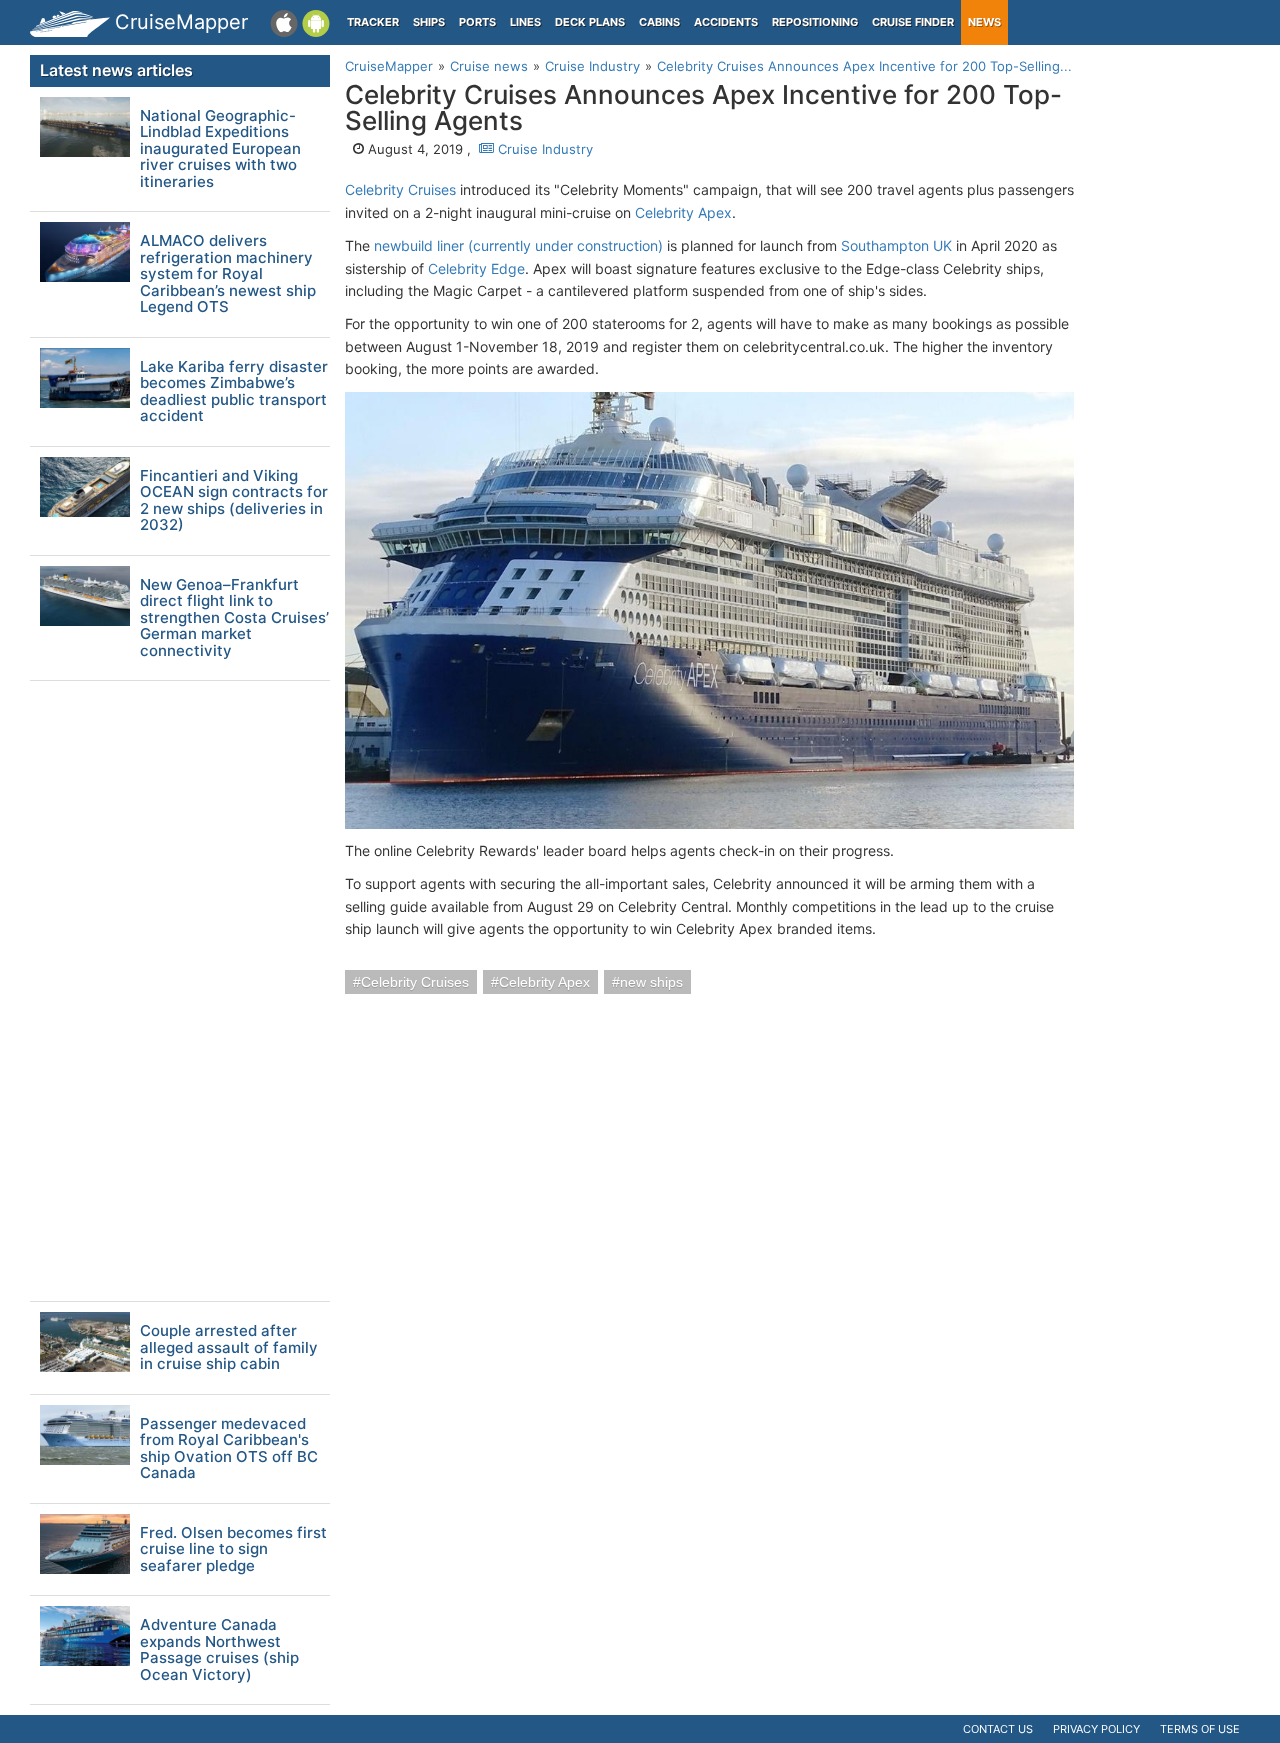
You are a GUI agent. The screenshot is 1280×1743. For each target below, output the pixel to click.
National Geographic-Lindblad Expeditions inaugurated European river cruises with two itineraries (220, 149)
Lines (525, 22)
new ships (651, 982)
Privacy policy (1096, 1729)
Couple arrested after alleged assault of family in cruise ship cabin (229, 1348)
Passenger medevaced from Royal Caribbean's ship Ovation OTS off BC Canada (229, 1449)
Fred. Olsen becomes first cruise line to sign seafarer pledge (233, 1550)
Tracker (373, 22)
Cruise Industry (543, 149)
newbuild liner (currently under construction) (518, 245)
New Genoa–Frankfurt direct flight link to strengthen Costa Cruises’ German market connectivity (234, 618)
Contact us (998, 1729)
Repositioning (815, 22)
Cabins (659, 22)
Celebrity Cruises (400, 189)
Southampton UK (896, 245)
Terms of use (1200, 1729)
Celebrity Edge (476, 268)
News (984, 22)
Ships (429, 22)
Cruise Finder (913, 22)
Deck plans (590, 22)
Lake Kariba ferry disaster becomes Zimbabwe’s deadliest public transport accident (234, 392)
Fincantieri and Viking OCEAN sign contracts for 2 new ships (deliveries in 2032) (234, 501)
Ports (477, 22)
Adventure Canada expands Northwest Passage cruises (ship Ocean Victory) (219, 1650)
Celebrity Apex (683, 212)
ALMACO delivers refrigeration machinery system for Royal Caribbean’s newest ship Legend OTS (228, 274)
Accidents (726, 22)
